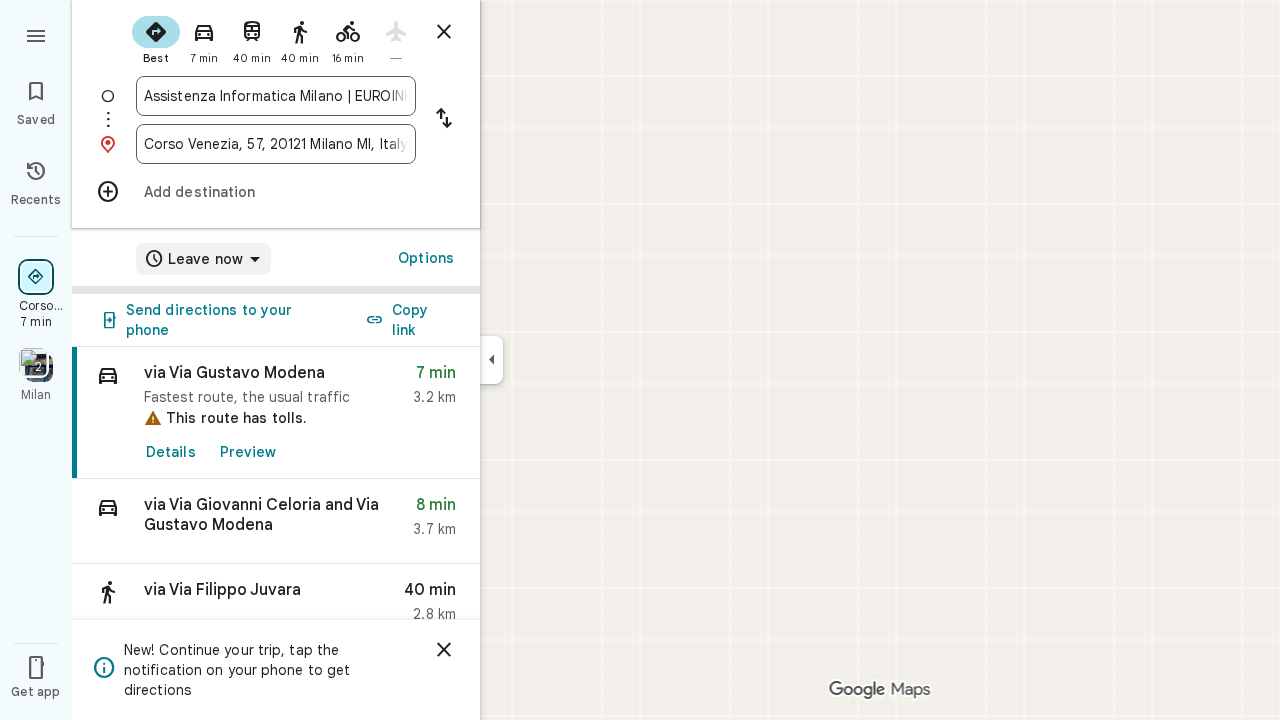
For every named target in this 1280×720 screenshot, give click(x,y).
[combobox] (276, 96)
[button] (276, 521)
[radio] (156, 38)
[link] (276, 413)
